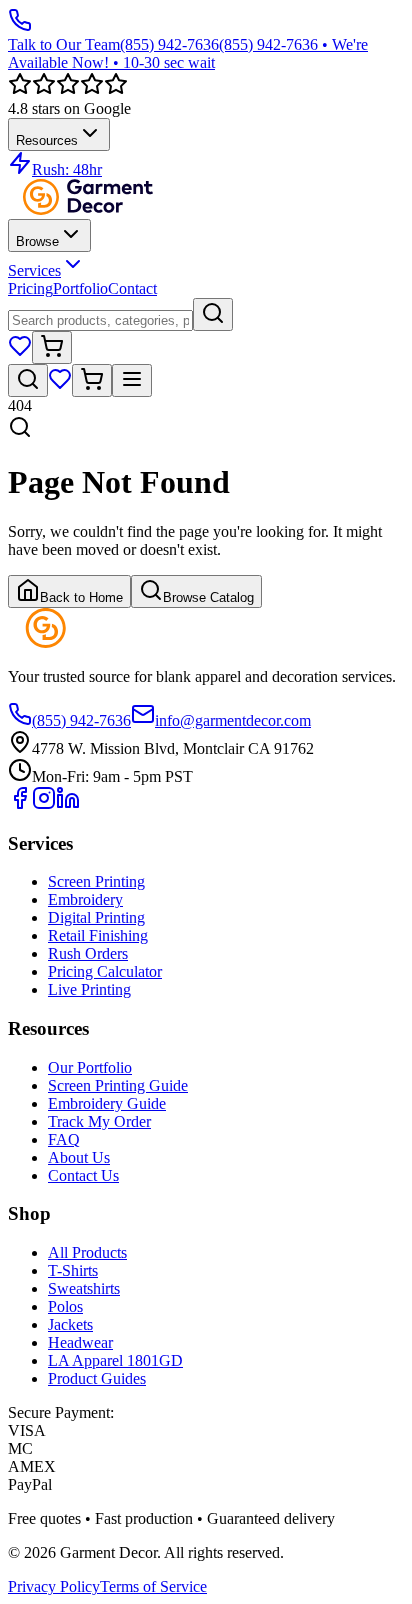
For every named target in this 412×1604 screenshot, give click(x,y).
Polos (65, 1306)
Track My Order (99, 1121)
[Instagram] (44, 804)
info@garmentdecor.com (233, 720)
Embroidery (85, 899)
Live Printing (89, 989)
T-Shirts (73, 1270)
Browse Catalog (208, 597)
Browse (37, 241)
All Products (87, 1252)
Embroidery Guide (107, 1103)
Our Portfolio (90, 1067)
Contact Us (83, 1175)
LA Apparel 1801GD (115, 1360)
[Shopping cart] (52, 347)
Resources (47, 140)
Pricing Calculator (105, 971)
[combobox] (100, 320)
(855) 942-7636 (81, 720)
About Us (79, 1157)
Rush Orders (88, 953)
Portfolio (80, 288)
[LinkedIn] (68, 804)
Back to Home (81, 597)
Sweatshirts (84, 1288)
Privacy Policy (54, 1586)
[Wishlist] (20, 352)
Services (34, 270)
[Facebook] (20, 804)
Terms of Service (153, 1586)
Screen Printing (96, 881)
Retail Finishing (98, 935)
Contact (132, 288)
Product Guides (97, 1378)
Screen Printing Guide (118, 1085)
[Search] (213, 314)
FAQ (64, 1139)
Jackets (70, 1324)
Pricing (30, 288)
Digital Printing (96, 917)
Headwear (80, 1342)
